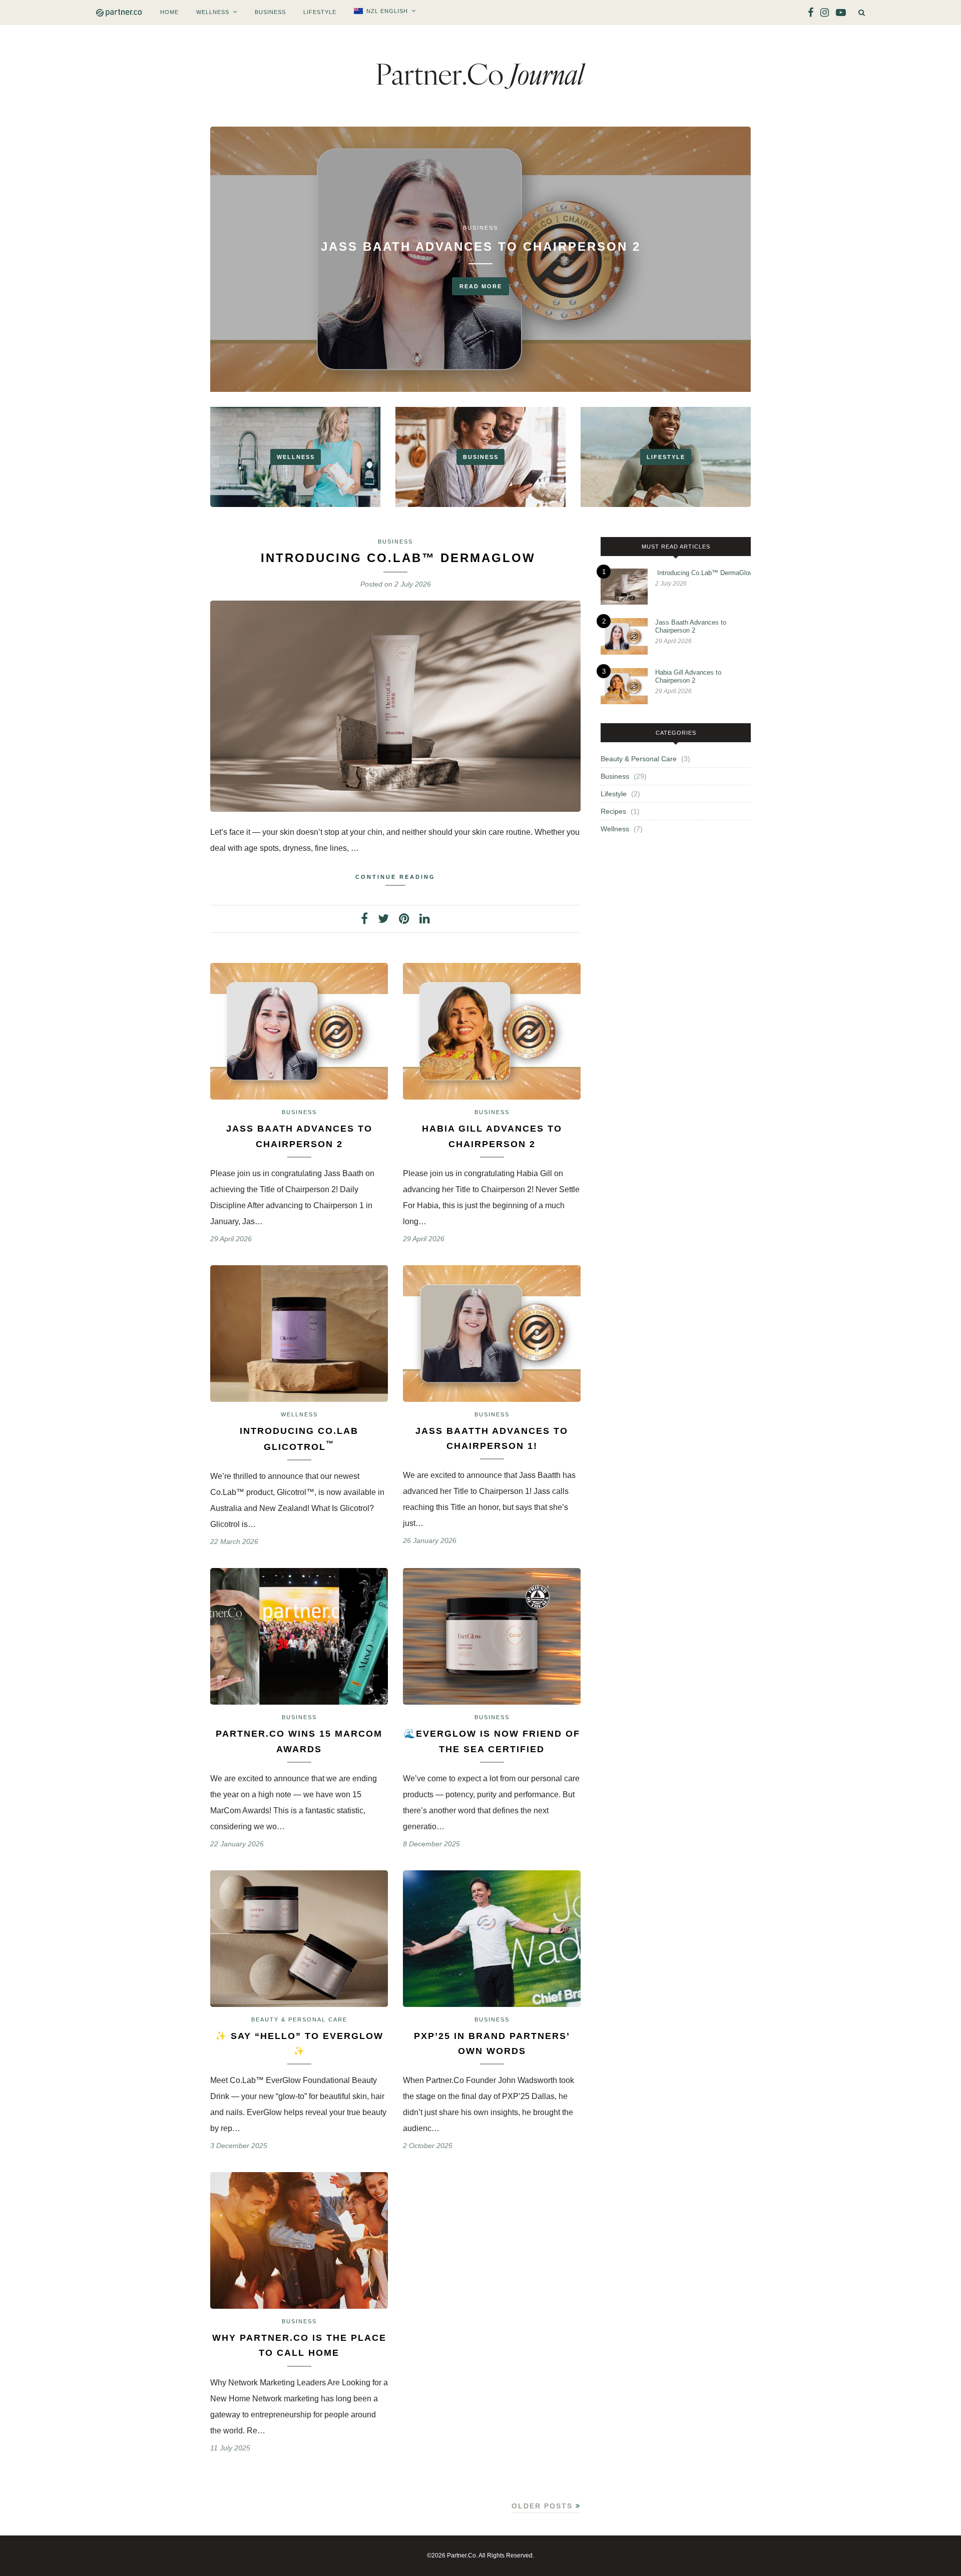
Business (270, 12)
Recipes (613, 811)
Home (169, 12)
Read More (481, 286)
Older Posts (544, 2506)
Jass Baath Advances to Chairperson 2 (481, 246)
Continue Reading (395, 877)
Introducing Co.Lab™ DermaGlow (396, 558)
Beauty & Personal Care (299, 2019)
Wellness (213, 12)
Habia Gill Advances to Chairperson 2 (688, 676)
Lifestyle (320, 12)
